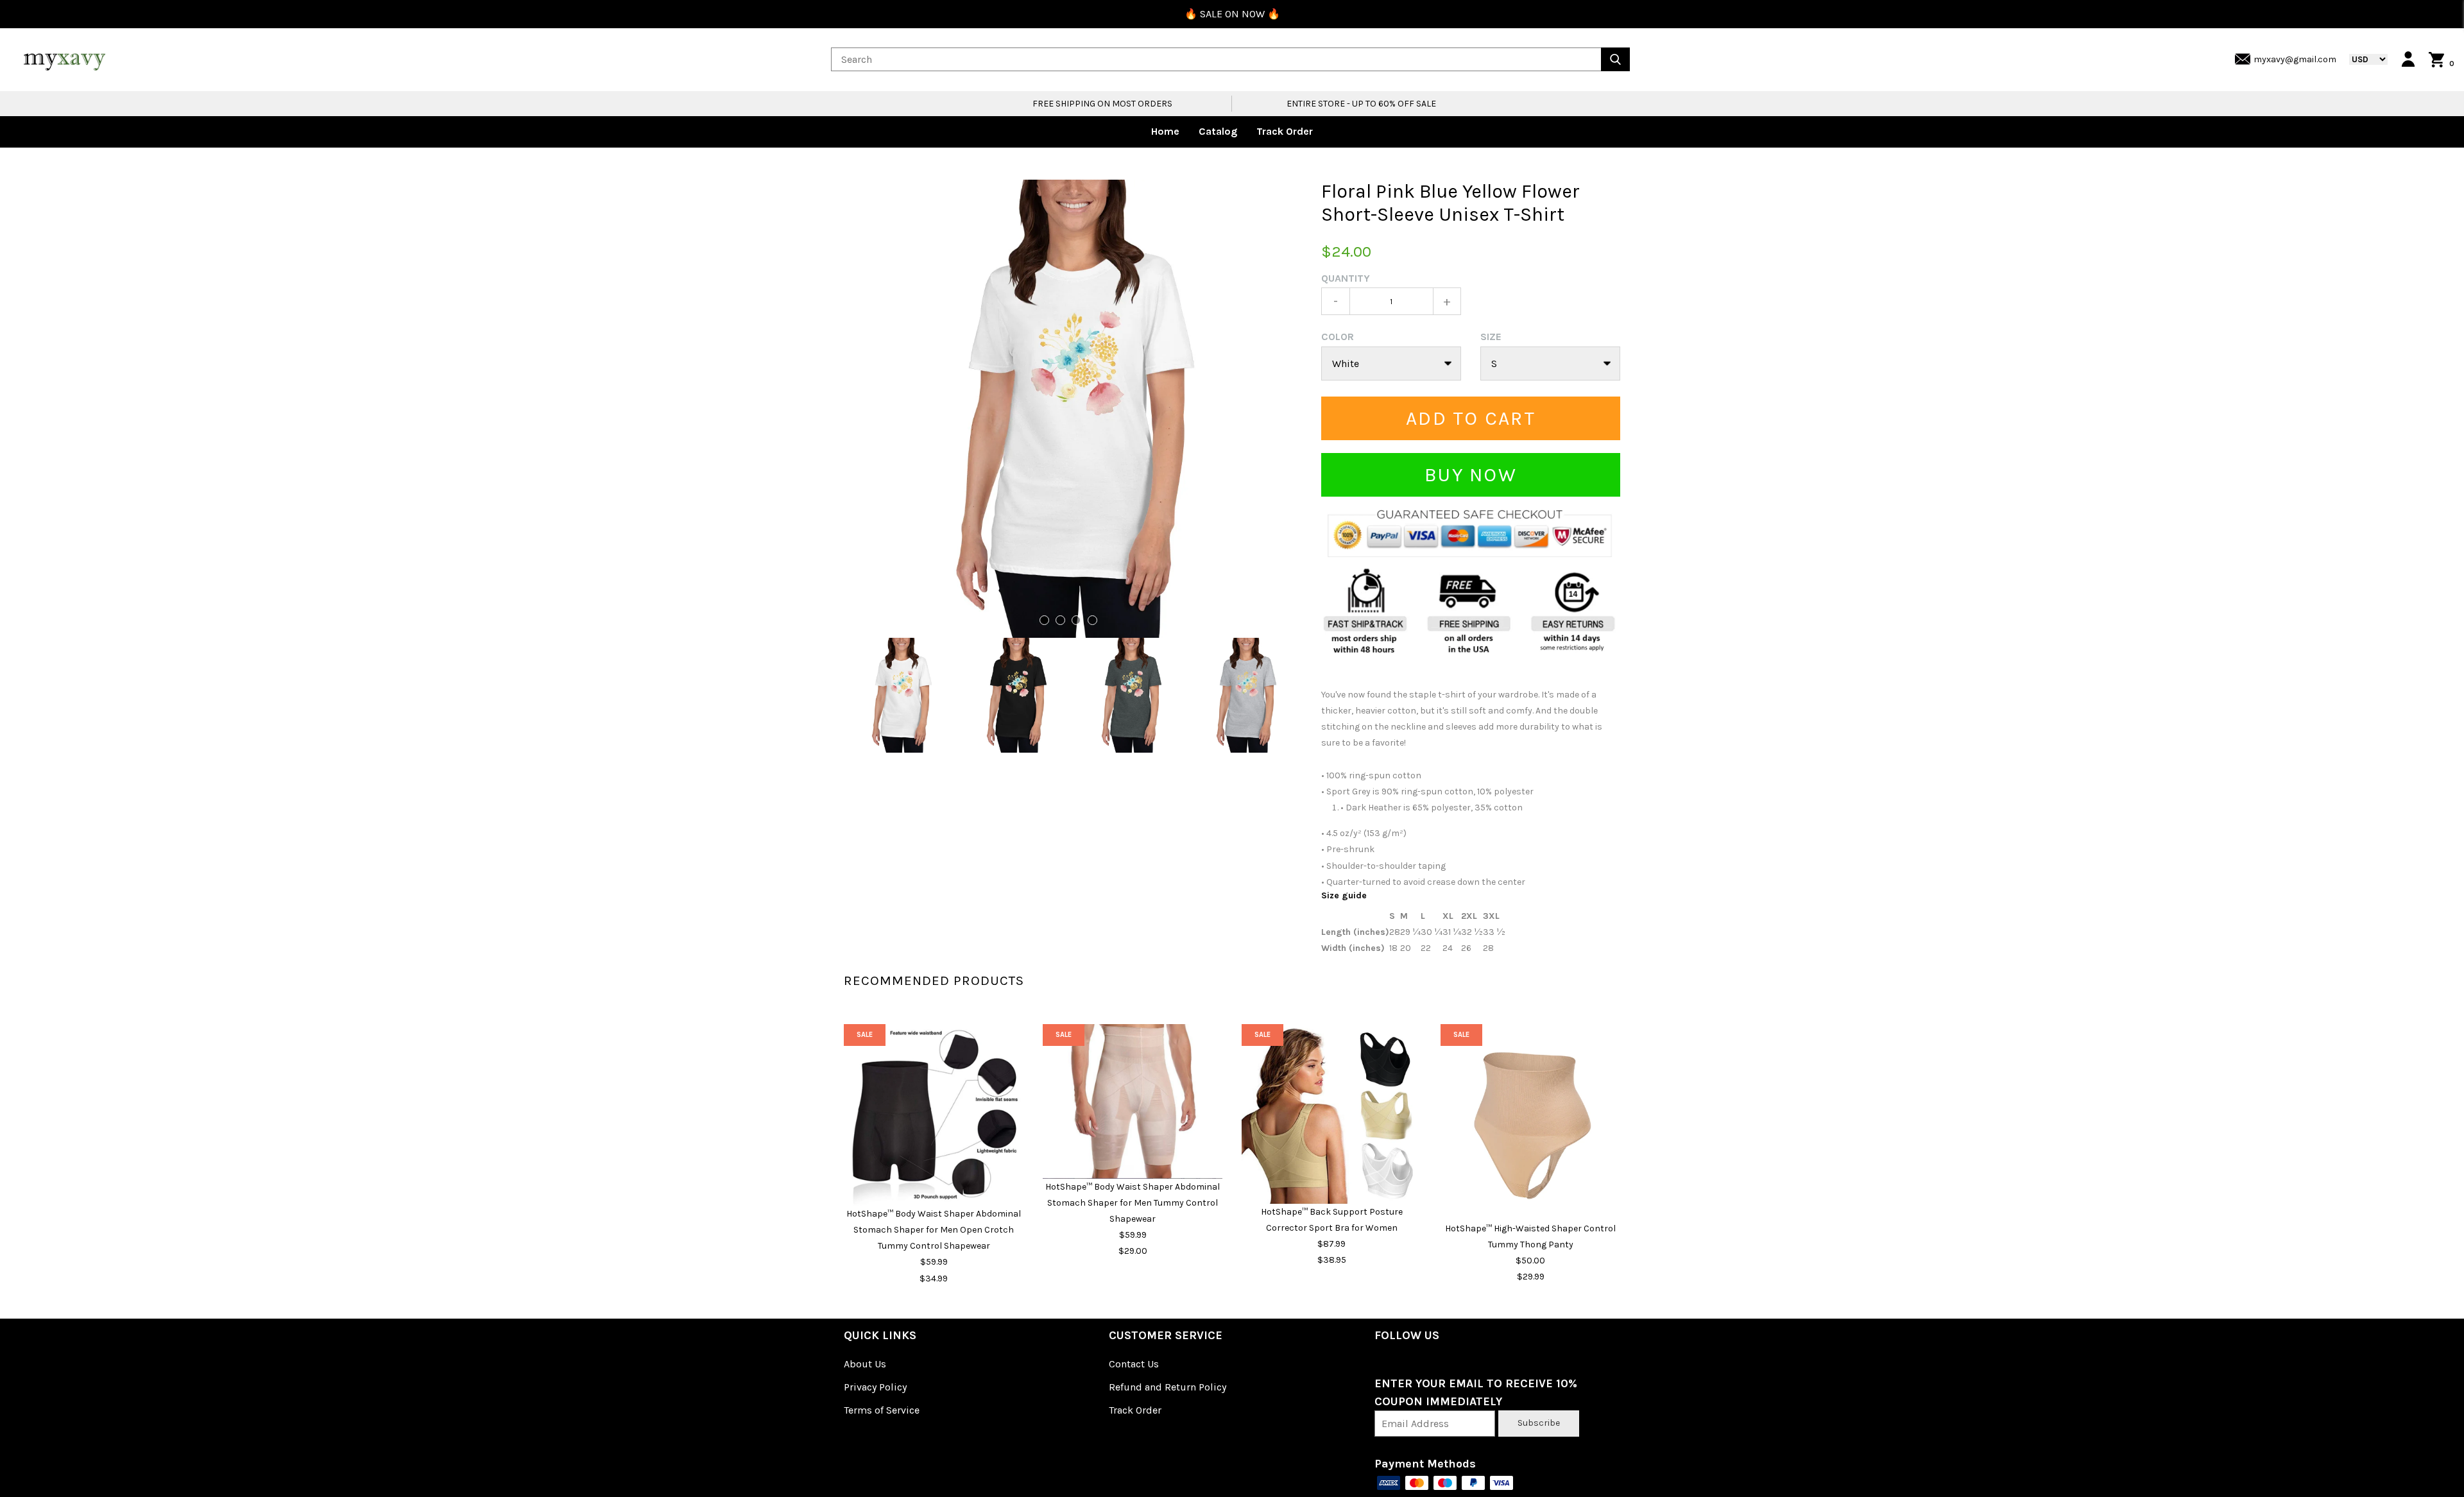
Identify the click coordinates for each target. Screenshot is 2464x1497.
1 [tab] (1044, 620)
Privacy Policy (875, 1387)
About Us (865, 1364)
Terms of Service (882, 1410)
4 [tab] (1092, 620)
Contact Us (1134, 1364)
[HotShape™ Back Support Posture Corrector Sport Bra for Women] (1331, 1114)
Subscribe (1539, 1423)
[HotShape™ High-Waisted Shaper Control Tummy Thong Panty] (1530, 1122)
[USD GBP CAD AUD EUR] (2362, 59)
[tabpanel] (1073, 409)
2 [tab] (1060, 620)
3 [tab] (1076, 620)
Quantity (1346, 278)
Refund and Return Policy (1168, 1387)
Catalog (1218, 131)
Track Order (1285, 131)
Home (1165, 131)
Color (1338, 337)
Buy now (1471, 475)
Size (1491, 337)
